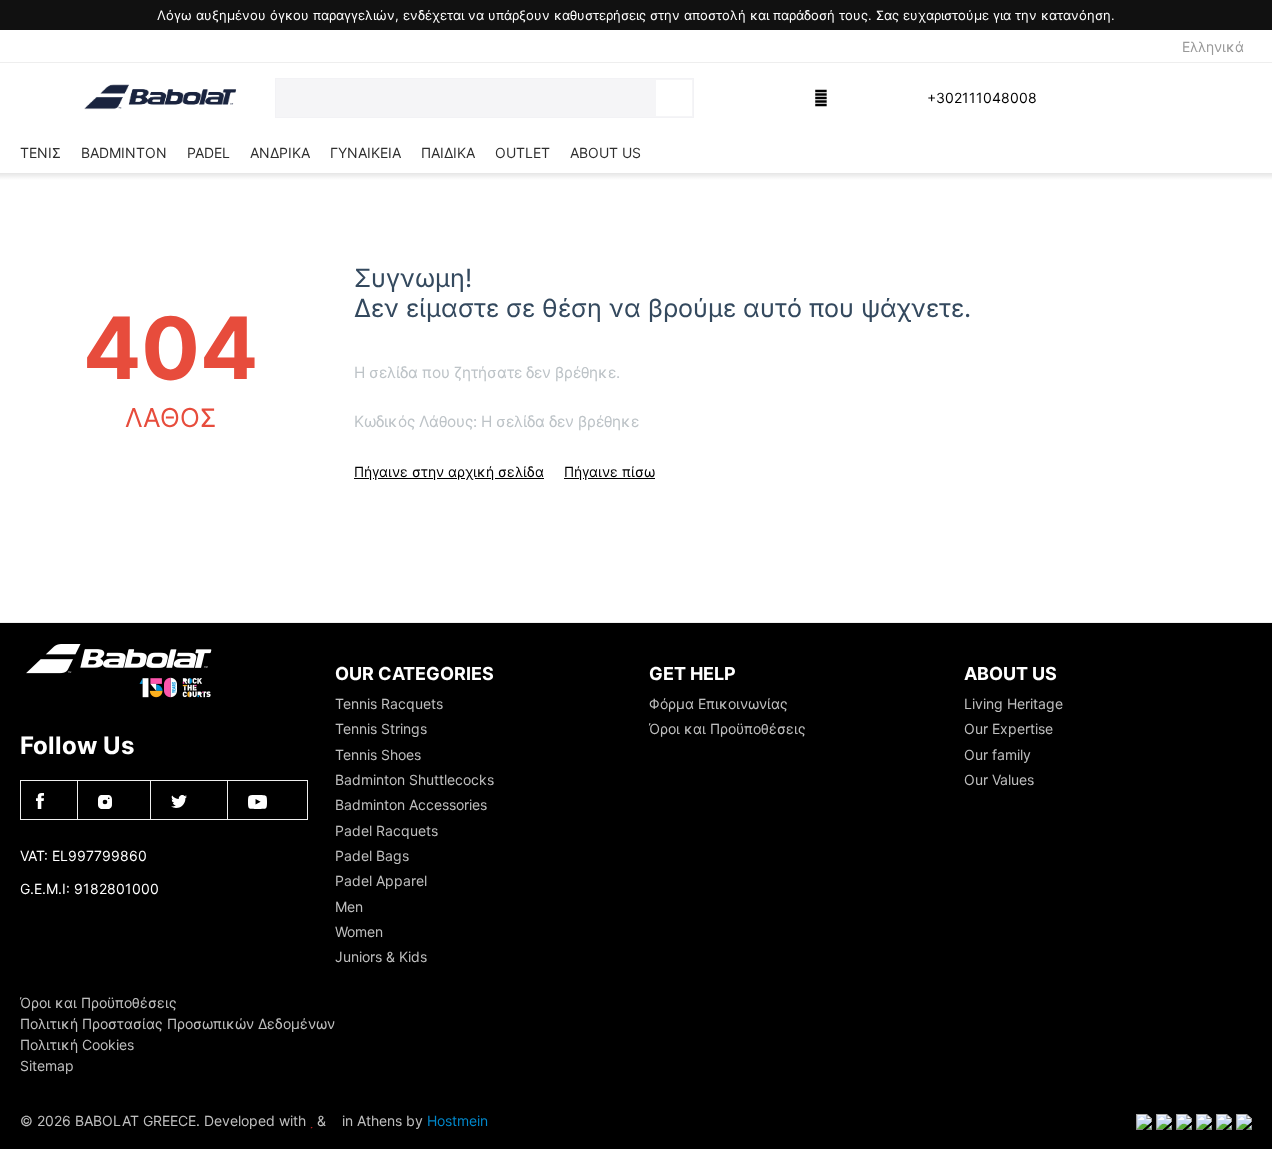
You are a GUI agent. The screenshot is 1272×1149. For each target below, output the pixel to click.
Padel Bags (372, 855)
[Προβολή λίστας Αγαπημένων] (774, 98)
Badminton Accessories (411, 804)
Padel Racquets (386, 830)
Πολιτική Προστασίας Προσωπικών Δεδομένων (177, 1023)
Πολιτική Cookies (77, 1044)
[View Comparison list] (724, 98)
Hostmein (457, 1120)
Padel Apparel (381, 880)
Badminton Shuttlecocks (414, 779)
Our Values (999, 779)
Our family (997, 754)
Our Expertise (1008, 728)
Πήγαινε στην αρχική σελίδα (449, 471)
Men (349, 906)
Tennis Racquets (389, 703)
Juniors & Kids (381, 956)
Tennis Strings (381, 728)
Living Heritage (1013, 703)
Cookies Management (91, 920)
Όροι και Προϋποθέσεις (727, 728)
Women (359, 931)
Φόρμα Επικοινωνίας (718, 703)
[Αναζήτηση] (674, 98)
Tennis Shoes (378, 754)
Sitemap (47, 1065)
